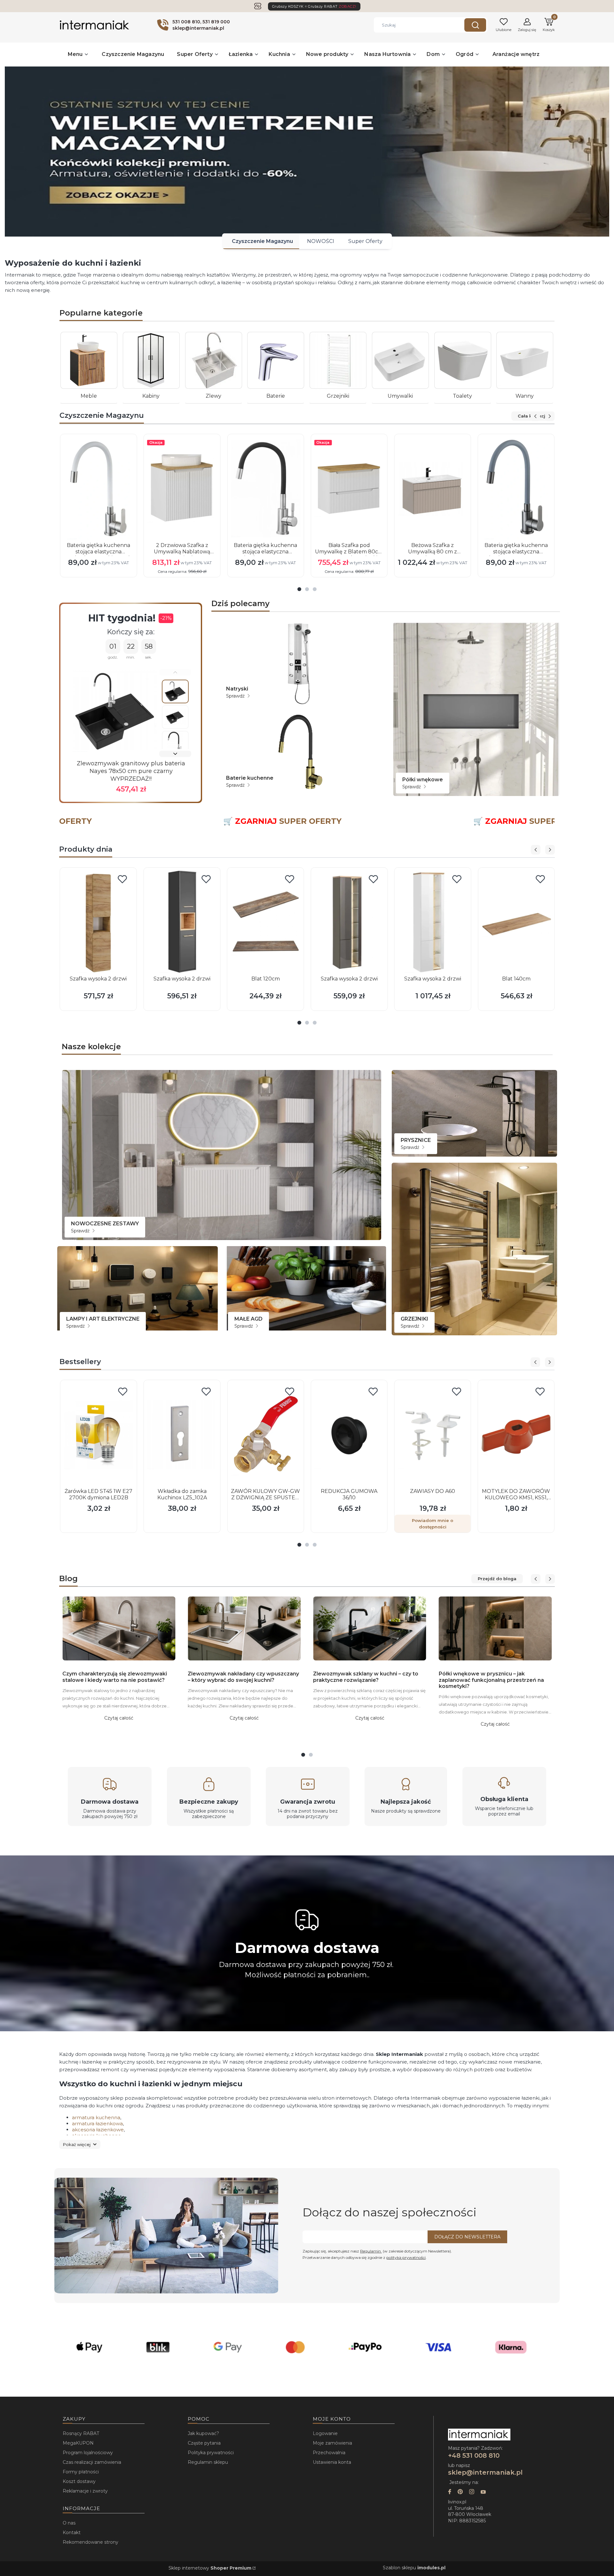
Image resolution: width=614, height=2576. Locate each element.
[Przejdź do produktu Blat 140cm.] (516, 922)
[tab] (299, 589)
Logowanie (325, 2433)
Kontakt (72, 2533)
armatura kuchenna (96, 2117)
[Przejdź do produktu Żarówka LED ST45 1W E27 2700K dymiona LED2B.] (98, 1434)
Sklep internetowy (210, 2568)
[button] (475, 25)
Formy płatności (81, 2472)
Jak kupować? (203, 2433)
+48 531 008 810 (475, 2455)
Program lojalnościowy (88, 2453)
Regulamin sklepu (208, 2462)
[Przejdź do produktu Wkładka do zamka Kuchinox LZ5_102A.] (182, 1434)
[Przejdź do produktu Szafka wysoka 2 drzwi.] (98, 922)
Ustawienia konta (332, 2462)
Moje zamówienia (332, 2443)
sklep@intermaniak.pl (485, 2472)
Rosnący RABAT (81, 2433)
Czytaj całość (119, 1718)
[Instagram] (472, 2492)
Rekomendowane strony (91, 2542)
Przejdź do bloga (497, 1579)
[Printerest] (460, 2492)
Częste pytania (204, 2443)
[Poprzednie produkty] (535, 416)
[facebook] (450, 2492)
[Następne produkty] (550, 416)
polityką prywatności (406, 2257)
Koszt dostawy (79, 2481)
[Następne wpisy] (550, 1579)
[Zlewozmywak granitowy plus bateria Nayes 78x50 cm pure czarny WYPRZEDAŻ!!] (115, 711)
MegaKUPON (78, 2443)
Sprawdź (236, 696)
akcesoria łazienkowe (98, 2130)
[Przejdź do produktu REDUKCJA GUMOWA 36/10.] (349, 1434)
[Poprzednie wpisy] (536, 1579)
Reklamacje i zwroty (85, 2491)
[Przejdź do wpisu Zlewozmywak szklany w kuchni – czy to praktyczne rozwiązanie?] (370, 1628)
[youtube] (483, 2492)
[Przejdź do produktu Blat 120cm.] (266, 922)
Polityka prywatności (211, 2453)
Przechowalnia (329, 2453)
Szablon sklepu (414, 2568)
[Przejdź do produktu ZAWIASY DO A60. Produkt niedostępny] (432, 1434)
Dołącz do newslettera (467, 2237)
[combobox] (414, 25)
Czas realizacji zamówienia (92, 2462)
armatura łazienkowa (97, 2123)
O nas (69, 2523)
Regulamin (371, 2251)
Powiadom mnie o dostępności (433, 1524)
